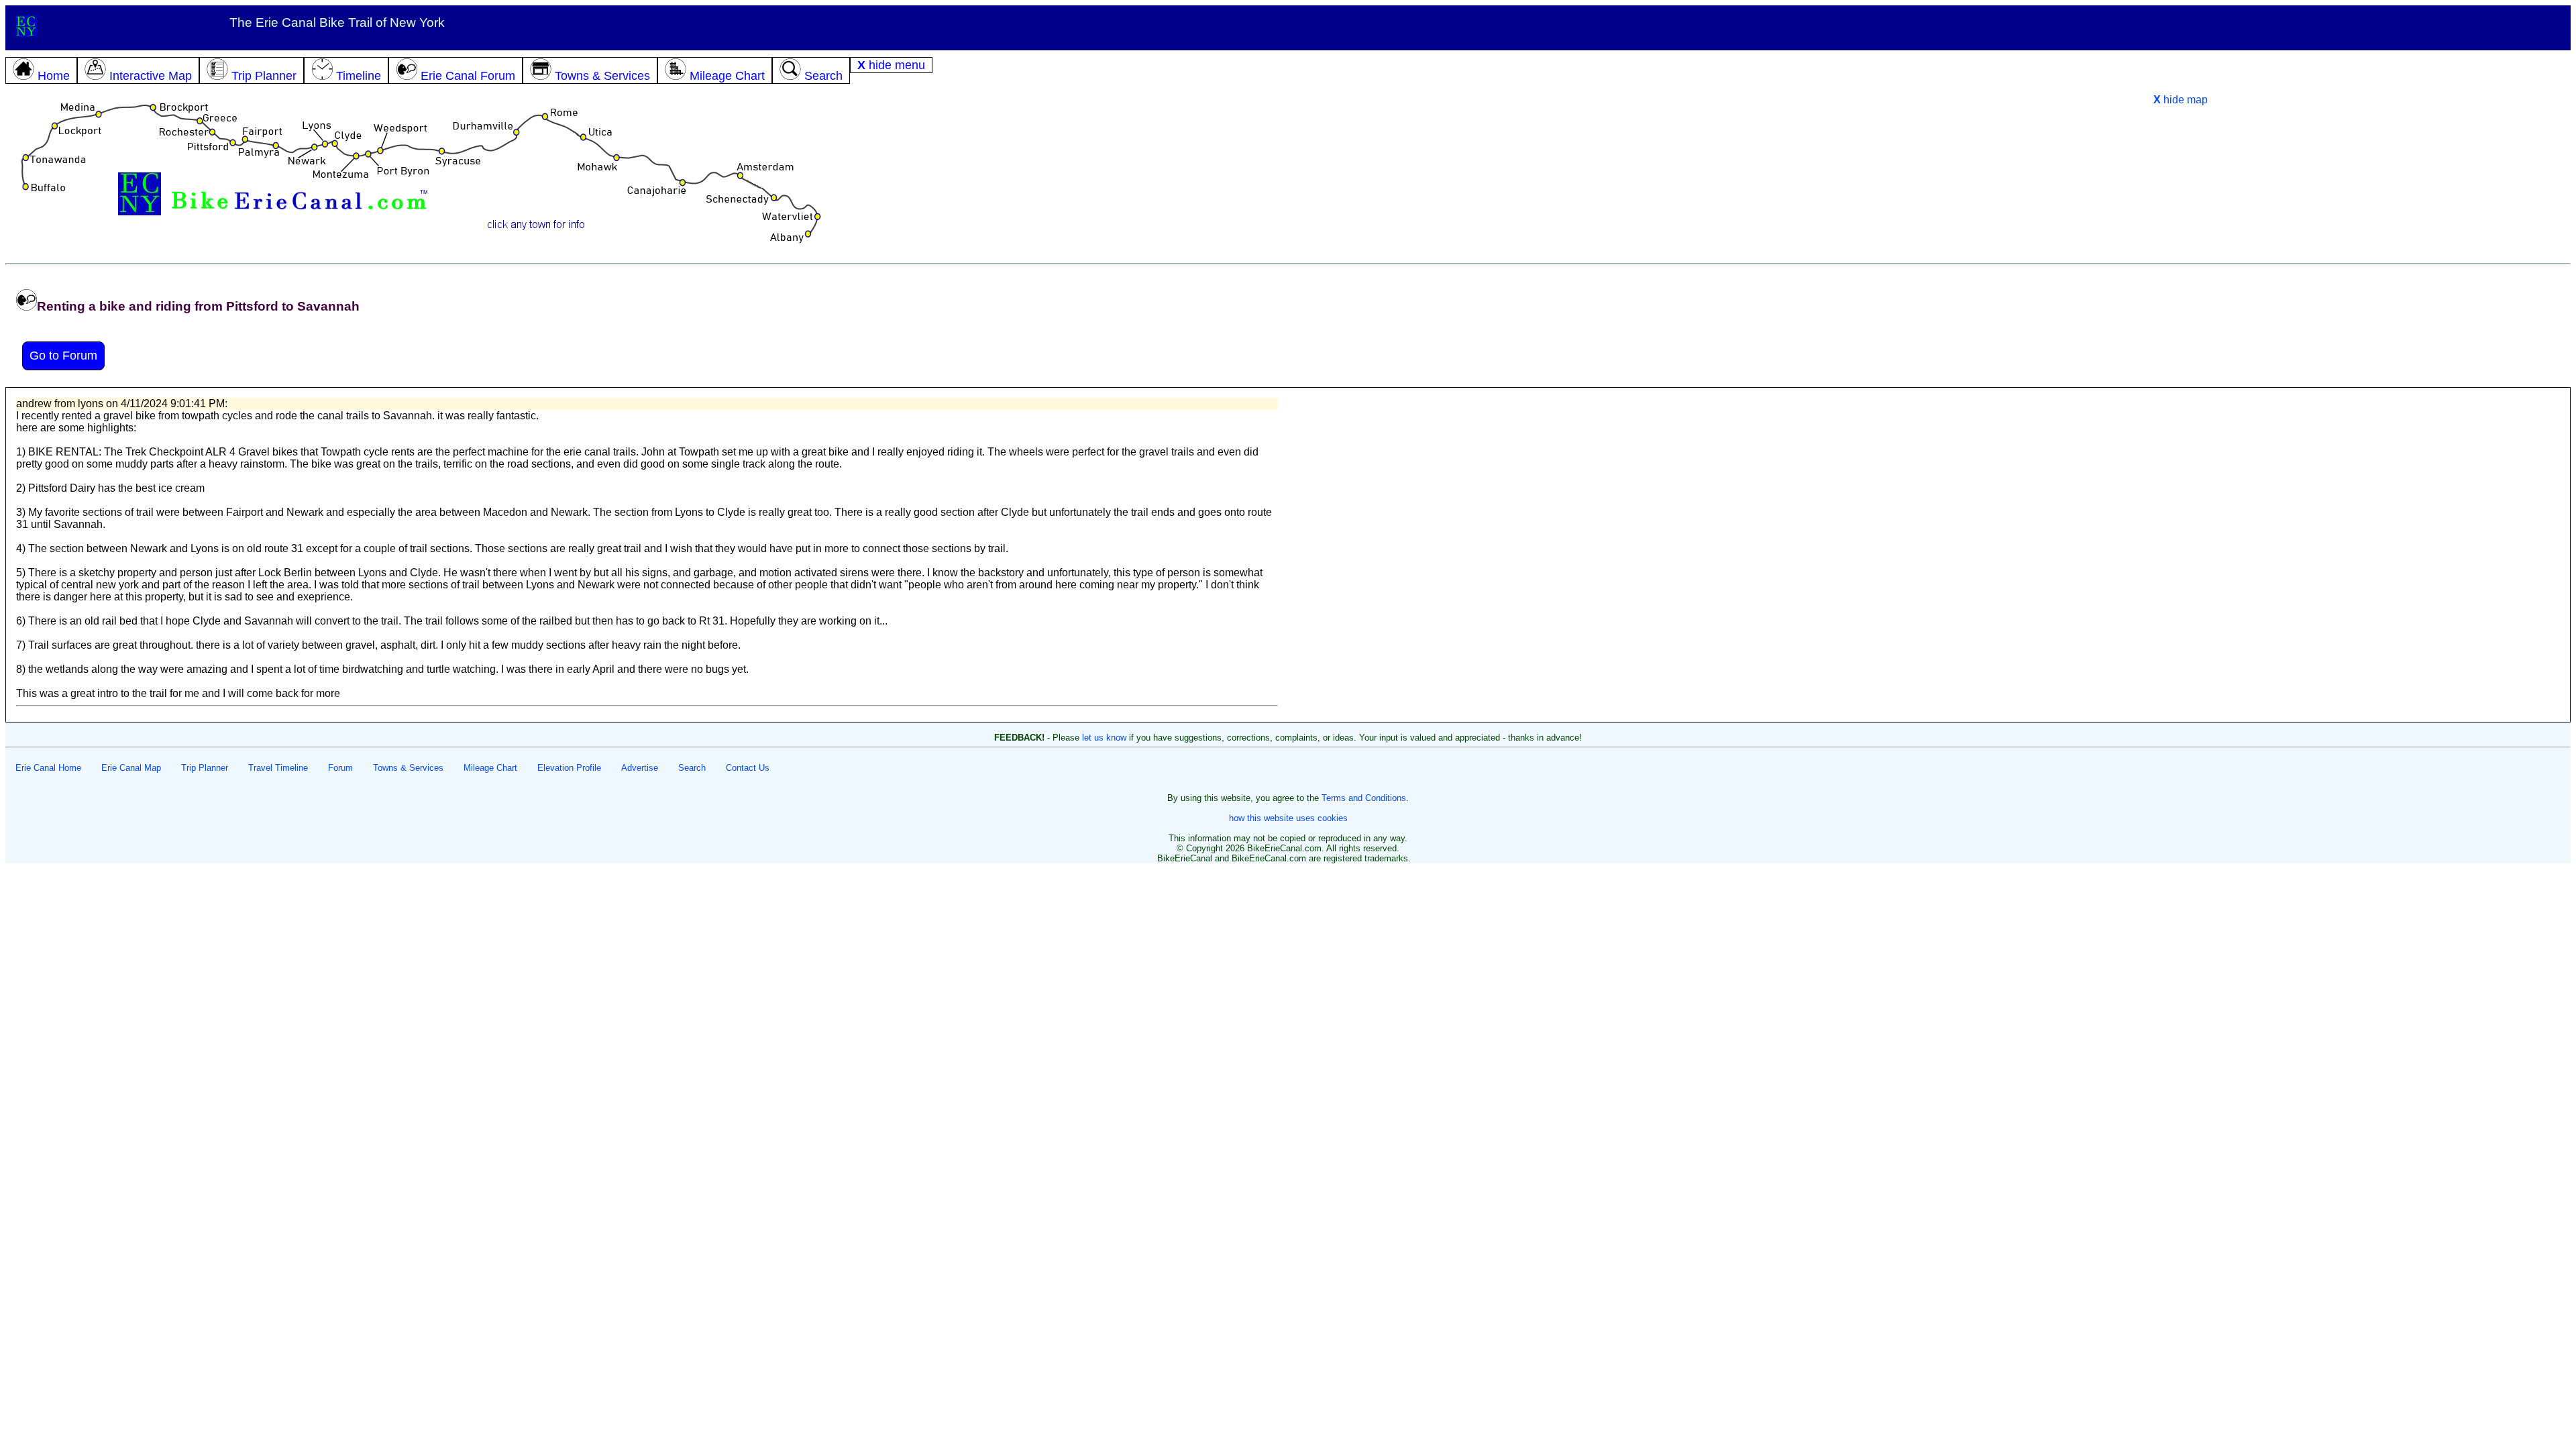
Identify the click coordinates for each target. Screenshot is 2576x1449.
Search (692, 768)
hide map (2181, 100)
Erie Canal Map (131, 768)
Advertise (640, 768)
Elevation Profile (569, 768)
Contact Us (748, 768)
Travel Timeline (278, 768)
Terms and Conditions (1364, 798)
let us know (1104, 738)
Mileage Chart (490, 768)
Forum (340, 768)
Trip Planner (205, 768)
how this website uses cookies (1288, 818)
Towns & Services (408, 768)
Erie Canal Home (48, 768)
